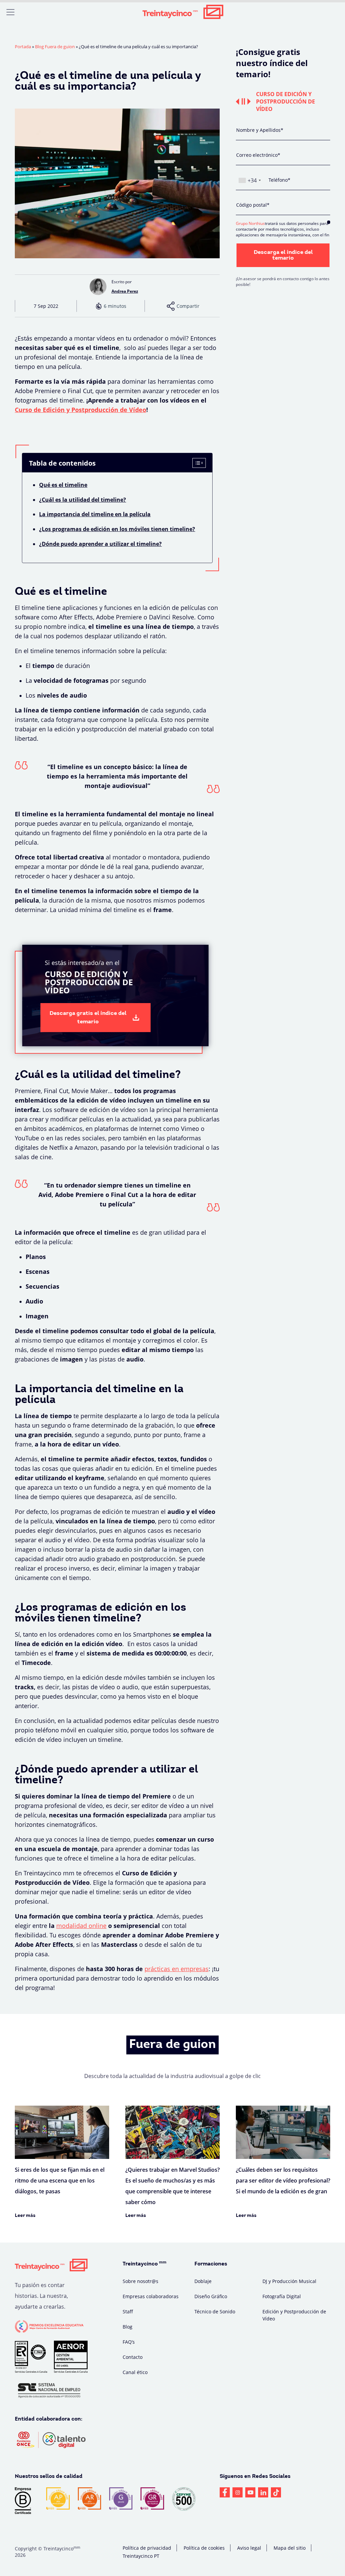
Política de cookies (204, 2548)
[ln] (263, 2492)
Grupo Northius (250, 223)
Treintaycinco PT (141, 2556)
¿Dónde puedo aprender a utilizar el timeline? (100, 544)
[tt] (276, 2492)
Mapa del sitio (290, 2548)
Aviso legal (249, 2548)
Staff (128, 2311)
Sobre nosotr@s (140, 2281)
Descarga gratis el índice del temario (88, 1018)
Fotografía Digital (282, 2296)
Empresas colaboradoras (151, 2296)
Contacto (133, 2357)
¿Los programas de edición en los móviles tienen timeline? (117, 529)
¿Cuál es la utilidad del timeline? (83, 500)
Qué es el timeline (63, 485)
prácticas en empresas (177, 1969)
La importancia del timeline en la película (95, 514)
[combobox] (249, 180)
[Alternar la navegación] (10, 12)
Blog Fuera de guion (55, 47)
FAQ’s (129, 2342)
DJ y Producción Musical (289, 2281)
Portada (23, 47)
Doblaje (203, 2281)
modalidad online (81, 1926)
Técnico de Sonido (215, 2311)
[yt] (250, 2492)
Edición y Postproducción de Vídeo (294, 2315)
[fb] (225, 2492)
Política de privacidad (147, 2548)
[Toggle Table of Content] (198, 464)
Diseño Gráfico (211, 2296)
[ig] (238, 2492)
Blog (128, 2327)
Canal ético (135, 2372)
